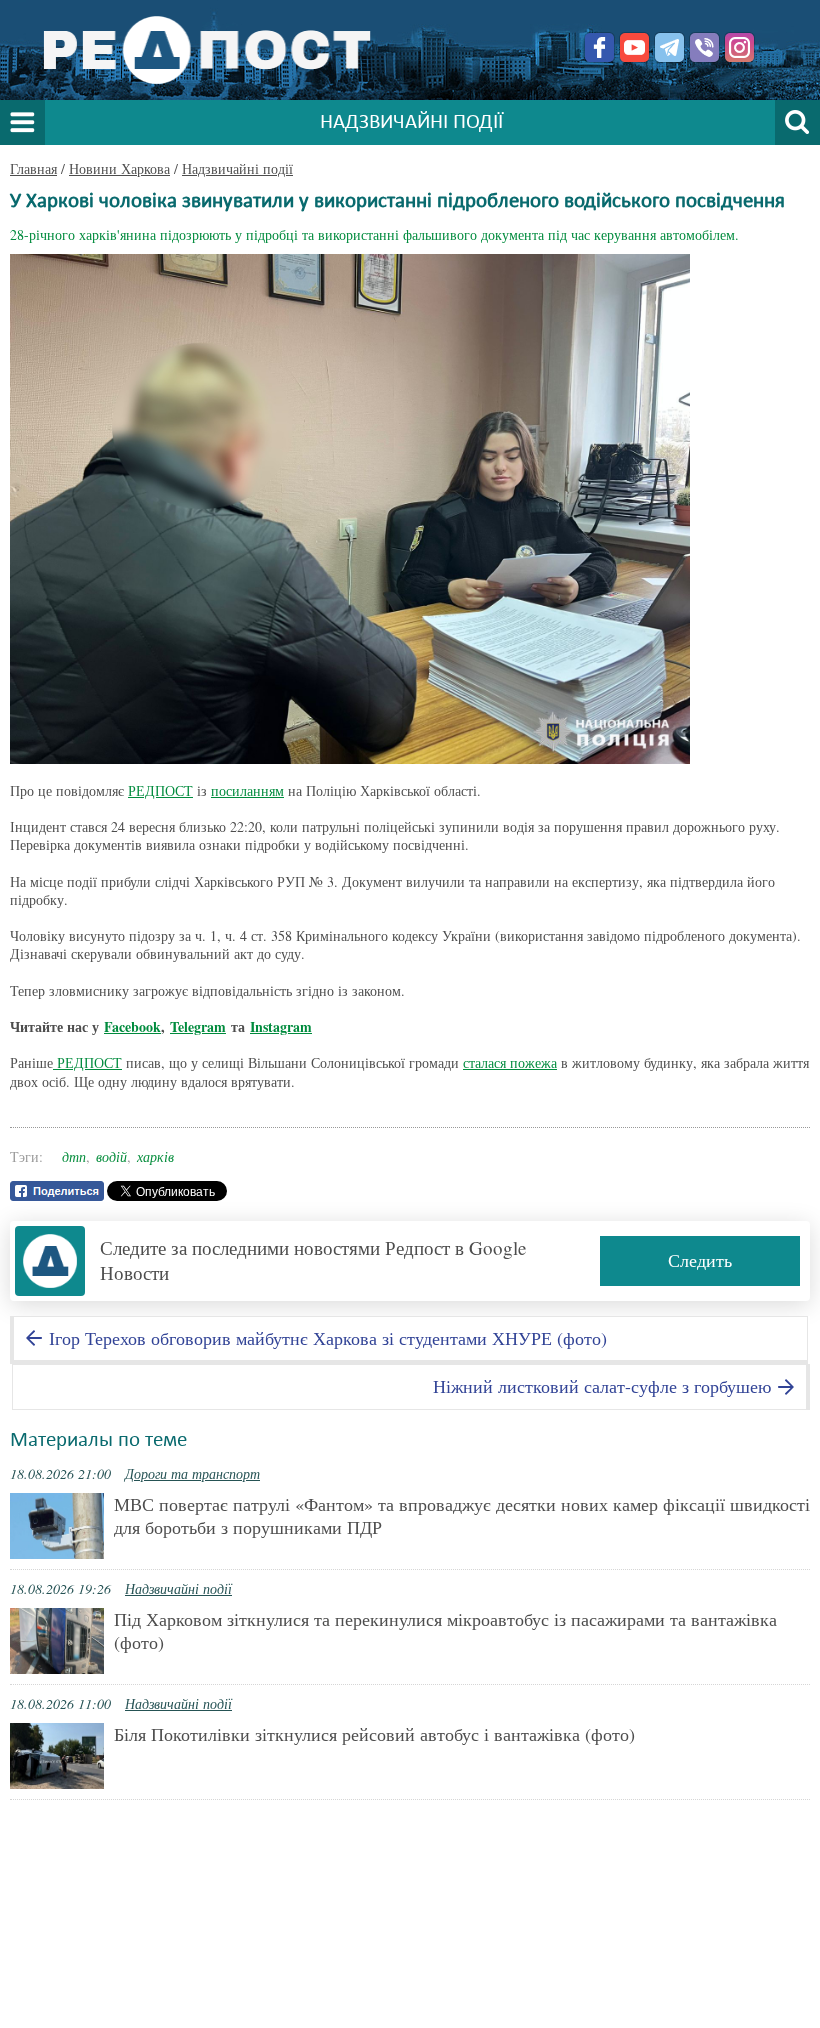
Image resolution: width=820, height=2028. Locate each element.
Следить (700, 1260)
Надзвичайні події (237, 168)
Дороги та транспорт (192, 1473)
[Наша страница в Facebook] (599, 47)
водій (111, 1156)
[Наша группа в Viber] (704, 47)
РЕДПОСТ (160, 790)
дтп (74, 1156)
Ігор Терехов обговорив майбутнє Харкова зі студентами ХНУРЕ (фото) (325, 1338)
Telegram (198, 1026)
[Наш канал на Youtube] (634, 47)
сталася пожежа (510, 1062)
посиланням (247, 790)
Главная (33, 168)
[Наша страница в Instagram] (739, 47)
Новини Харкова (119, 168)
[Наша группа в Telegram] (669, 47)
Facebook (132, 1026)
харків (155, 1156)
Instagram (281, 1026)
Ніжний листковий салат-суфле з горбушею (604, 1386)
